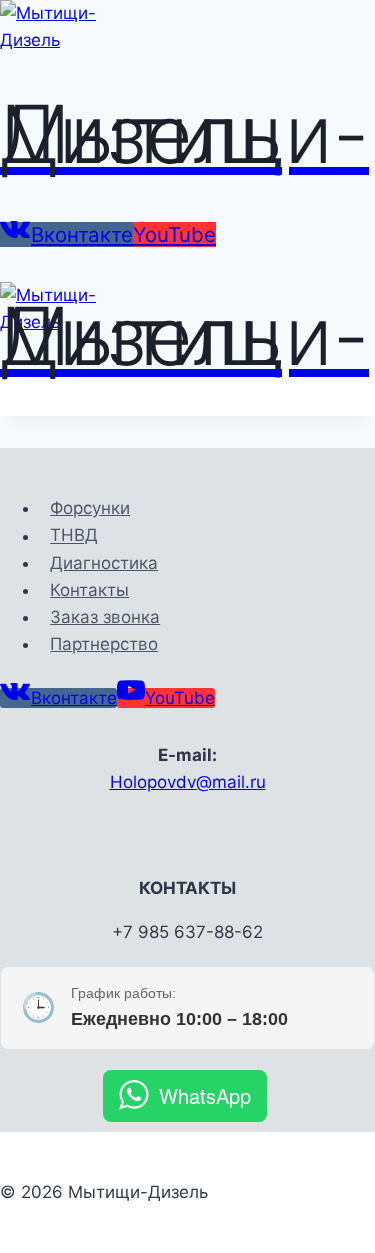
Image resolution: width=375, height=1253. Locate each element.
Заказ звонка (105, 617)
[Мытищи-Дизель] (75, 40)
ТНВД (74, 536)
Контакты (89, 590)
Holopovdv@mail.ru (188, 782)
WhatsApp (205, 1095)
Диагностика (104, 563)
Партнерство (104, 644)
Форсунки (90, 508)
